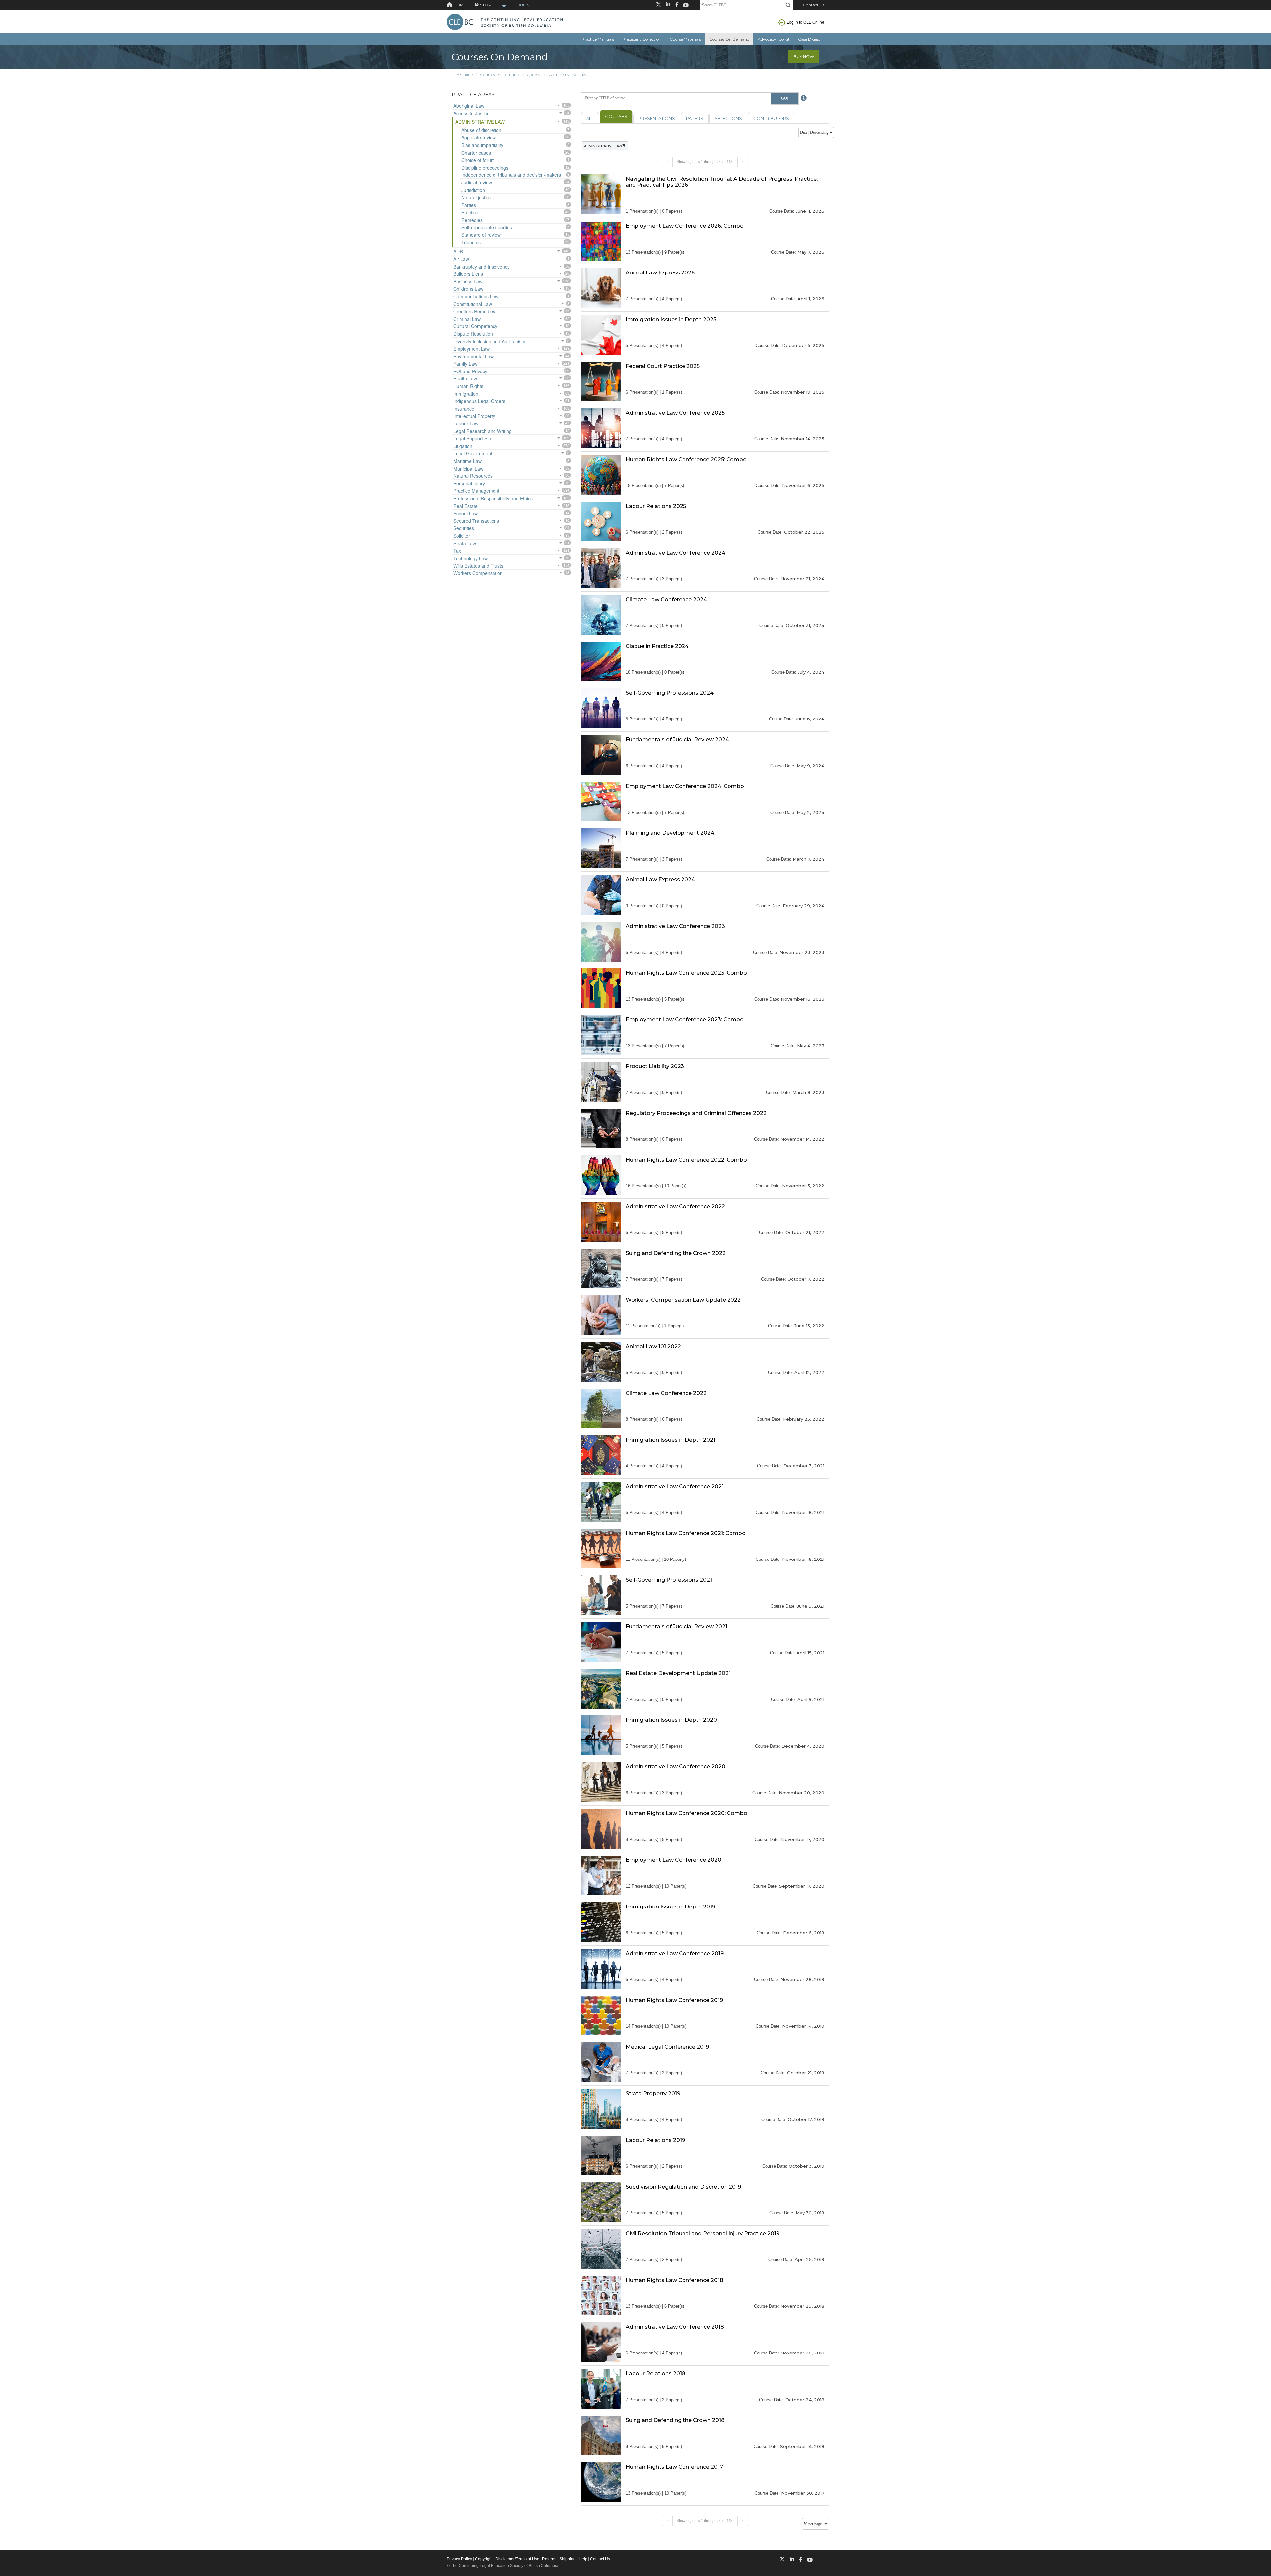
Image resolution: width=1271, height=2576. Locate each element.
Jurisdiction (473, 190)
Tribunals (471, 242)
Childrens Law (468, 289)
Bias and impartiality (482, 145)
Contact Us (814, 5)
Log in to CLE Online (805, 22)
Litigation (463, 446)
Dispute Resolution (473, 334)
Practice (470, 212)
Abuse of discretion (481, 130)
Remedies (472, 220)
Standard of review (481, 235)
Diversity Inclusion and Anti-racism (489, 341)
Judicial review (477, 182)
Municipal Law (468, 469)
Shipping (567, 2559)
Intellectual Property (474, 416)
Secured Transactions (476, 521)
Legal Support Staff (473, 438)
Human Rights (468, 386)
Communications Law (476, 296)
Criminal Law (467, 319)
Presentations (657, 118)
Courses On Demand (729, 39)
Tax (457, 551)
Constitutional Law (473, 304)
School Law (466, 513)
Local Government (473, 453)
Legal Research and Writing (483, 431)
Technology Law (471, 558)
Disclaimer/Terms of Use (517, 2559)
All (590, 118)
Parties (469, 205)
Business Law (468, 281)
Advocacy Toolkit (774, 39)
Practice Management (476, 491)
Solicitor (462, 536)
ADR (458, 251)
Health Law (465, 378)
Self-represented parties (487, 227)
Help (583, 2559)
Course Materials (685, 39)
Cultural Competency (475, 326)
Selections (728, 118)
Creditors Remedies (474, 311)
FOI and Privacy (470, 371)
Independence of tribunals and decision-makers (511, 175)
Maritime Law (468, 461)
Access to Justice (471, 113)
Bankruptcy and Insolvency (482, 267)
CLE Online (462, 75)
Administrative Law (568, 75)
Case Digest (809, 39)
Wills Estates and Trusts (478, 566)
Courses (534, 75)
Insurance (464, 409)
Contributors (771, 118)
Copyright (484, 2559)
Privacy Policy (459, 2559)
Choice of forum (478, 160)
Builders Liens (468, 274)
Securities (464, 528)
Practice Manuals (598, 39)
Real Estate (466, 506)
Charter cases (476, 153)
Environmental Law (473, 356)
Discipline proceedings (485, 168)
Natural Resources (473, 476)
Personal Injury (469, 483)
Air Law (461, 259)
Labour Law (466, 423)
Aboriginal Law (469, 106)
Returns (549, 2559)
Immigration (466, 394)
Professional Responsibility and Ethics (493, 498)
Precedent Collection (642, 39)
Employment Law (471, 349)
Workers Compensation (478, 573)
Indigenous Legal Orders (479, 401)
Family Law (465, 364)
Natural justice (476, 197)
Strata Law (465, 543)
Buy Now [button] (804, 56)
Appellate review (479, 137)
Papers (695, 118)
